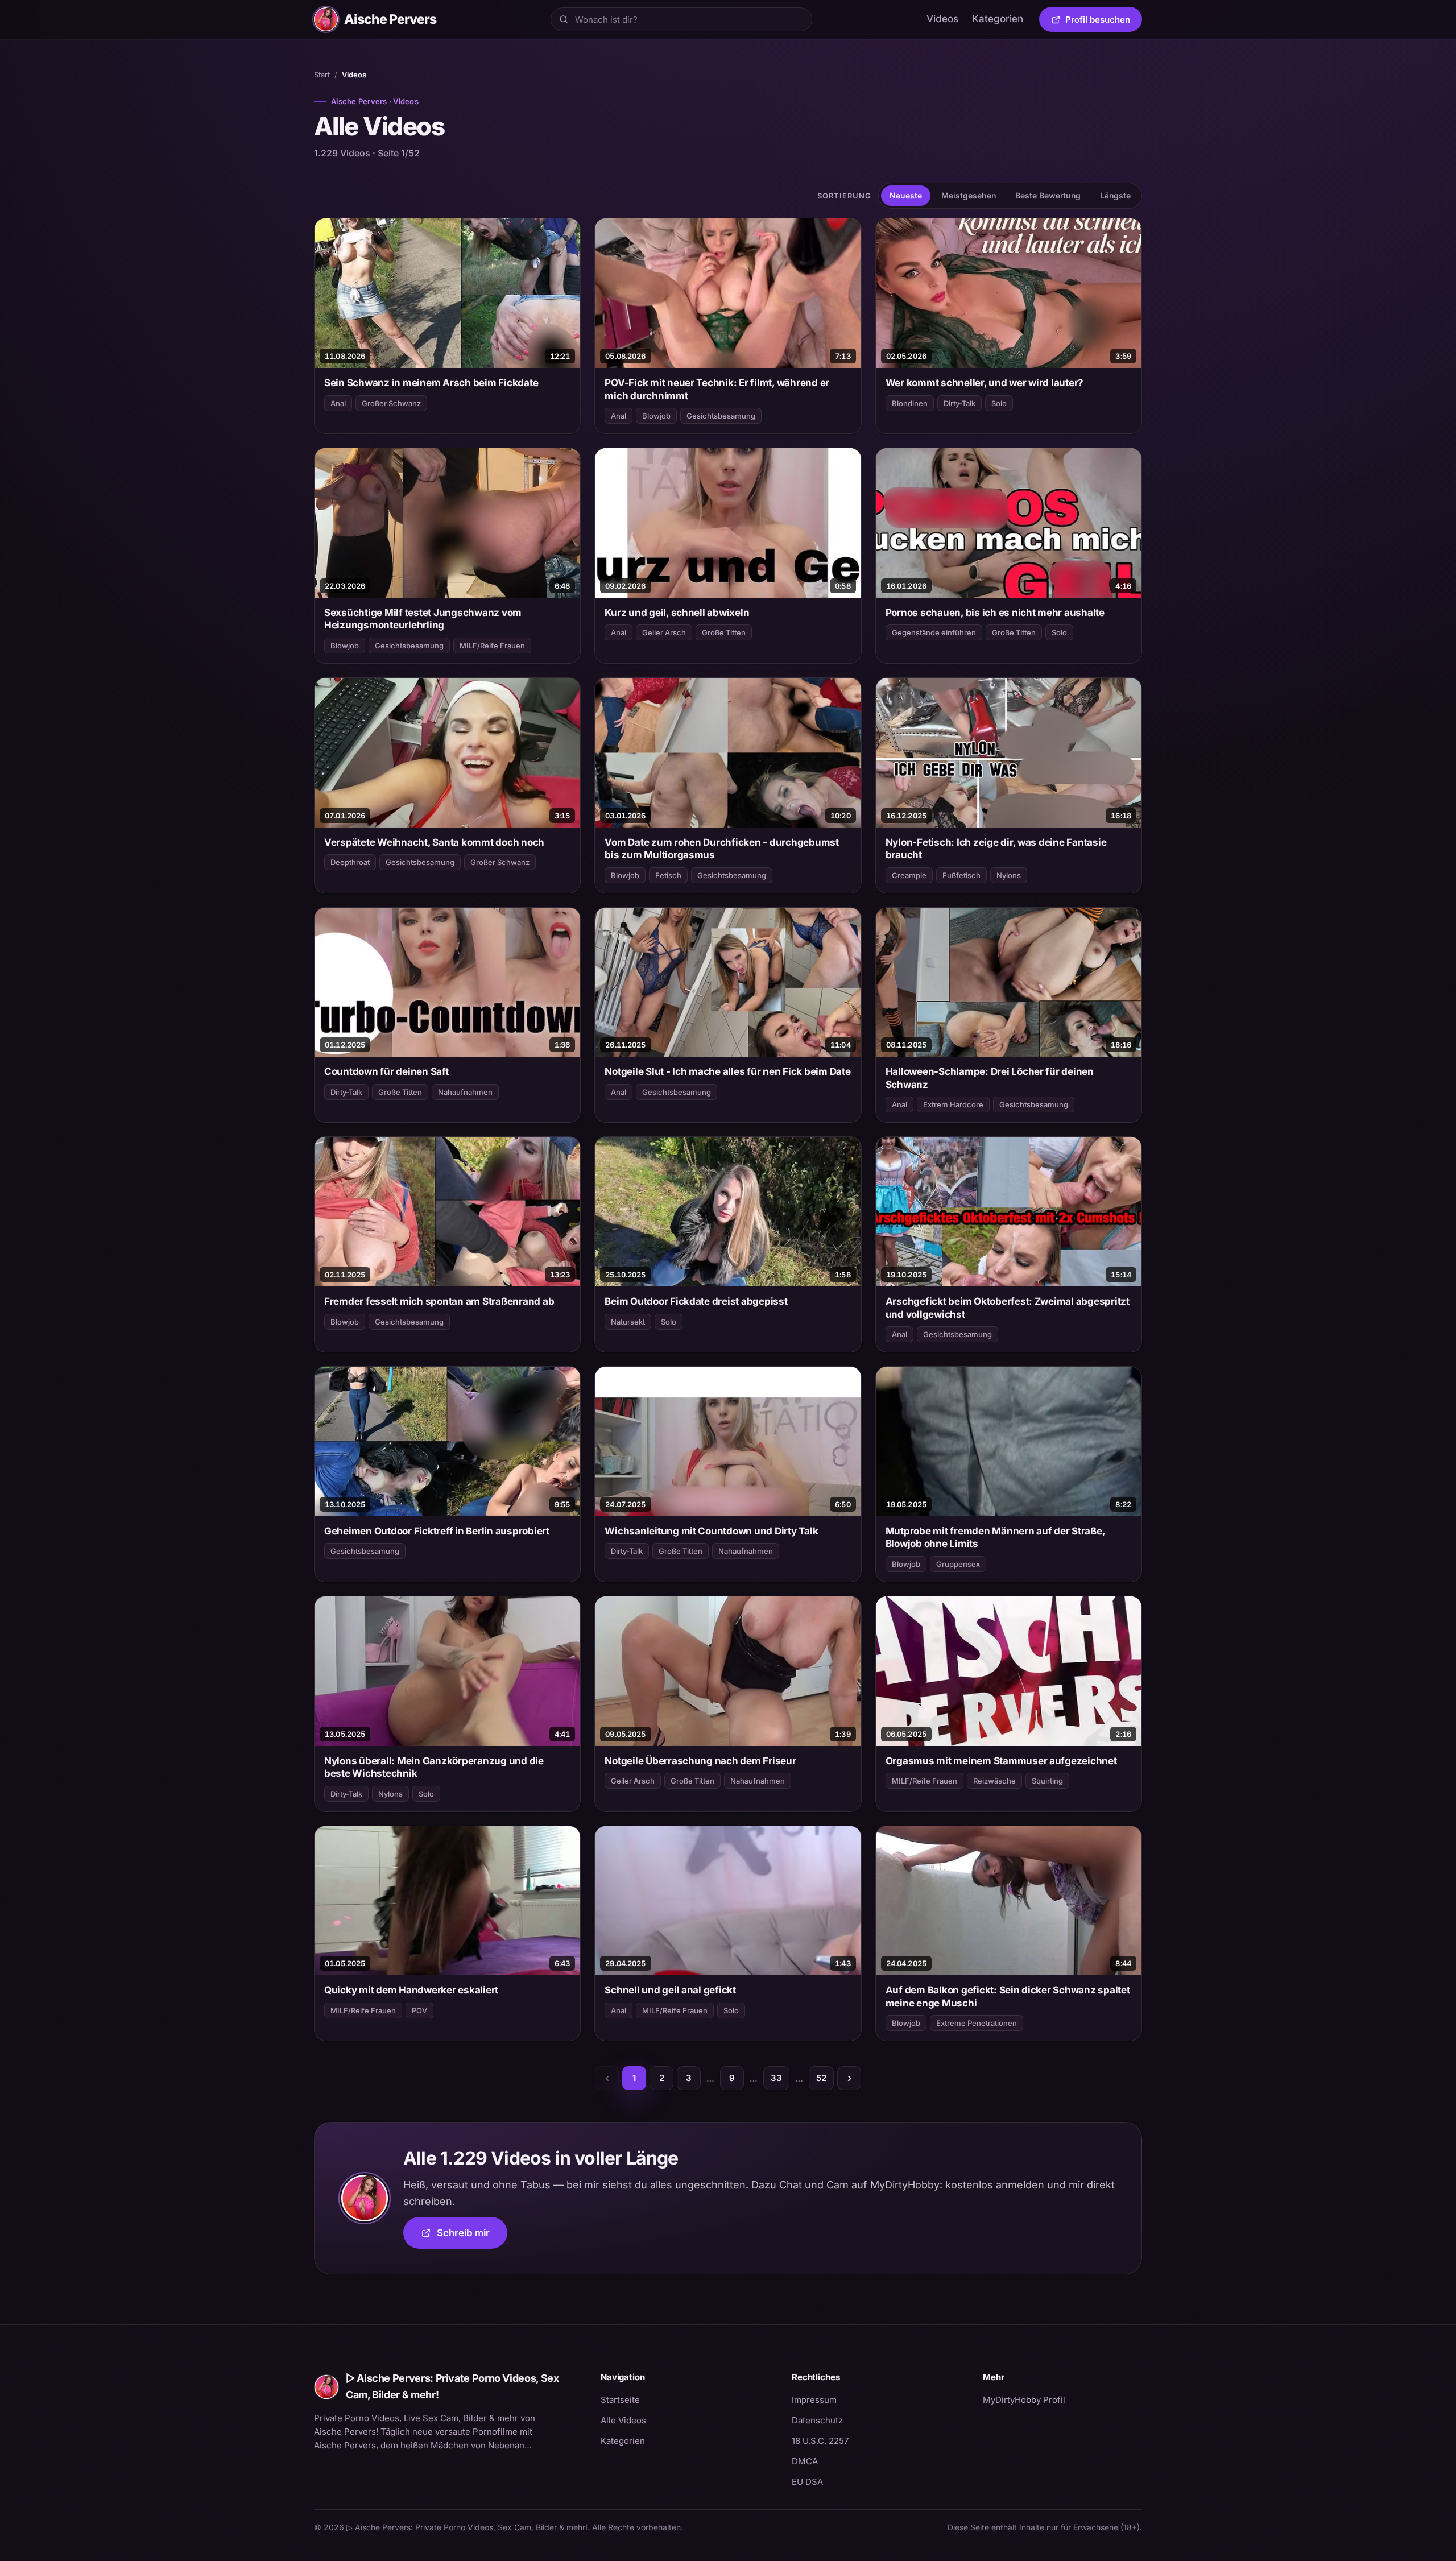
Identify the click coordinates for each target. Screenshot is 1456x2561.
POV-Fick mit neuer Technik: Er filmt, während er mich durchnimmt (717, 389)
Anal (338, 403)
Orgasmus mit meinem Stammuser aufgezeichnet (1001, 1761)
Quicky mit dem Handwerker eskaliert (411, 1990)
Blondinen (910, 403)
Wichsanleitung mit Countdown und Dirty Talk (711, 1531)
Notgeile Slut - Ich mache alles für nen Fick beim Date (727, 1071)
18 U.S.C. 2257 (820, 2441)
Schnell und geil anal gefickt (670, 1990)
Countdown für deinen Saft (386, 1071)
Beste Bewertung (1048, 195)
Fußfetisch (961, 875)
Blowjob (656, 416)
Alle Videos (623, 2420)
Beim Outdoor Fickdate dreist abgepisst (696, 1301)
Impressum (814, 2400)
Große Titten (724, 632)
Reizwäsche (994, 1781)
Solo (999, 403)
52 (821, 2078)
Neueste (906, 195)
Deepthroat (350, 862)
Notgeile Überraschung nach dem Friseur (700, 1761)
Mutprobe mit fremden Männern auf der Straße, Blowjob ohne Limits (995, 1537)
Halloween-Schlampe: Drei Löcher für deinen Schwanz (990, 1078)
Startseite (620, 2400)
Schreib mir (472, 2237)
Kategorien (998, 19)
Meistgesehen (969, 195)
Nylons (1009, 875)
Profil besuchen (1104, 22)
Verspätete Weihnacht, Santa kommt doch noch (434, 842)
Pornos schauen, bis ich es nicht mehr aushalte (995, 613)
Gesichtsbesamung (721, 416)
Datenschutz (817, 2420)
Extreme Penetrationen (977, 2023)
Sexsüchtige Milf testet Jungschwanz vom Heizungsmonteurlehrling (423, 619)
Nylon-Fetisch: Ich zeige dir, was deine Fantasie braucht (996, 849)
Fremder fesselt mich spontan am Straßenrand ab (439, 1301)
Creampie (909, 875)
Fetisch (668, 875)
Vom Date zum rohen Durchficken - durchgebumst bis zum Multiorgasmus (722, 849)
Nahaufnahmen (465, 1092)
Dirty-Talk (959, 403)
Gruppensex (958, 1564)
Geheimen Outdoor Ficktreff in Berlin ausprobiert (437, 1531)
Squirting (1047, 1781)
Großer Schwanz (391, 403)
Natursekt (628, 1322)
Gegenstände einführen (934, 632)
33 (776, 2078)
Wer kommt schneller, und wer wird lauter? (985, 383)
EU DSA (807, 2482)
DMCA (805, 2461)
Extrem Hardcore (953, 1104)
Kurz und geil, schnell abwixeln (677, 613)
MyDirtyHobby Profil (1062, 2399)
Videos (942, 19)
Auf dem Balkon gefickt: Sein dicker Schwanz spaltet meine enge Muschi (1008, 1996)
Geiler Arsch (664, 632)
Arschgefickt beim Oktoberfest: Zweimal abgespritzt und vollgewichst (1008, 1308)
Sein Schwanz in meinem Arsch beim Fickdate (431, 383)
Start (322, 75)
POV (419, 2010)
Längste (1115, 195)
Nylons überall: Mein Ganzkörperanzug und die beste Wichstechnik (434, 1767)
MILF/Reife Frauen (492, 646)
